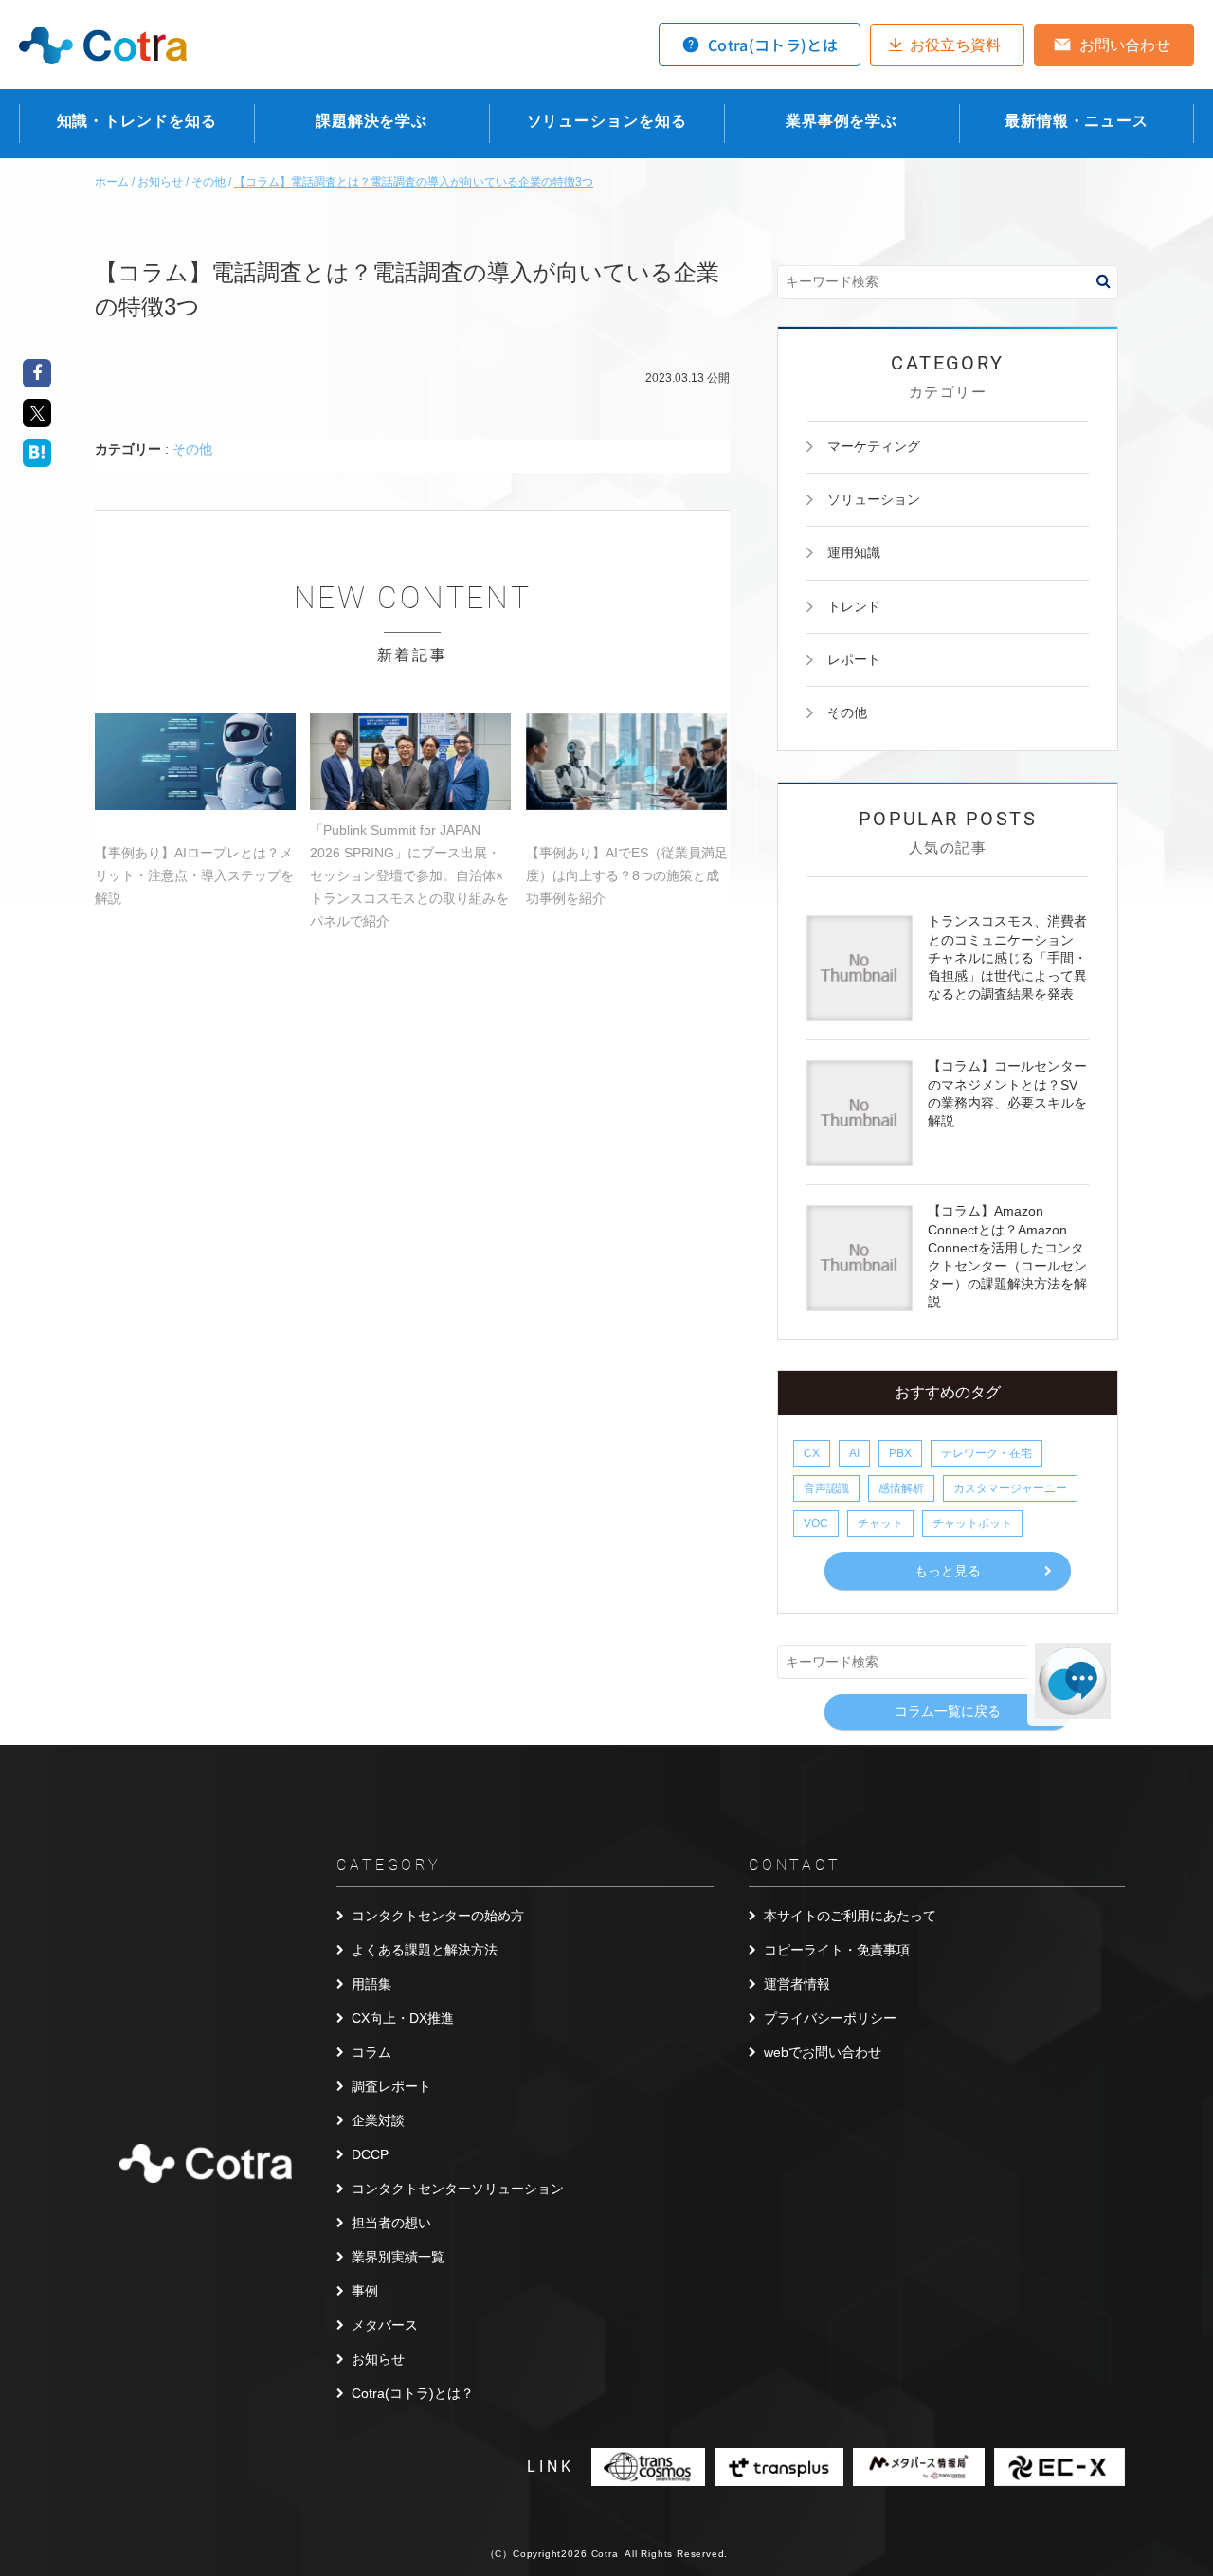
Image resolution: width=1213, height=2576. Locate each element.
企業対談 (378, 2120)
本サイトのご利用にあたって (850, 1916)
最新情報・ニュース (1077, 121)
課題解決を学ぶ (371, 121)
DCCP (370, 2154)
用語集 (371, 1984)
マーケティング (874, 446)
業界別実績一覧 (398, 2257)
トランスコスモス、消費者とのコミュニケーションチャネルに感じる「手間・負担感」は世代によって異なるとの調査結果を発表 (1007, 957)
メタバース (385, 2325)
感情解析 (901, 1488)
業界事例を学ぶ (842, 121)
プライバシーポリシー (830, 2018)
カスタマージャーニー (1010, 1488)
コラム (371, 2052)
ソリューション (874, 499)
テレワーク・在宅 (987, 1453)
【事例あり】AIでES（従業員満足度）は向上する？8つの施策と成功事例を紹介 (627, 875)
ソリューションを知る (607, 121)
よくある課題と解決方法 (425, 1950)
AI (854, 1453)
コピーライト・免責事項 (837, 1950)
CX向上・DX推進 (403, 2018)
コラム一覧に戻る (948, 1711)
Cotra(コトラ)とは (773, 45)
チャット (880, 1523)
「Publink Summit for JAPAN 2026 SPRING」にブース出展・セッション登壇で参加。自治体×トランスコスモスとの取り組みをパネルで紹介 (409, 875)
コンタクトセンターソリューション (458, 2189)
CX (812, 1453)
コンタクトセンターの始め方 (438, 1916)
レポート (854, 659)
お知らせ (378, 2359)
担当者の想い (391, 2223)
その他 (192, 449)
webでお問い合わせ (823, 2052)
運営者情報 (797, 1984)
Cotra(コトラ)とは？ (413, 2393)
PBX (900, 1453)
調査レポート (391, 2086)
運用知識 (854, 552)
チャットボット (972, 1523)
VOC (816, 1523)
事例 (365, 2291)
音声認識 (826, 1488)
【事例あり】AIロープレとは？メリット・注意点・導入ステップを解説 (194, 875)
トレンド (854, 606)
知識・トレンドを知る (137, 121)
